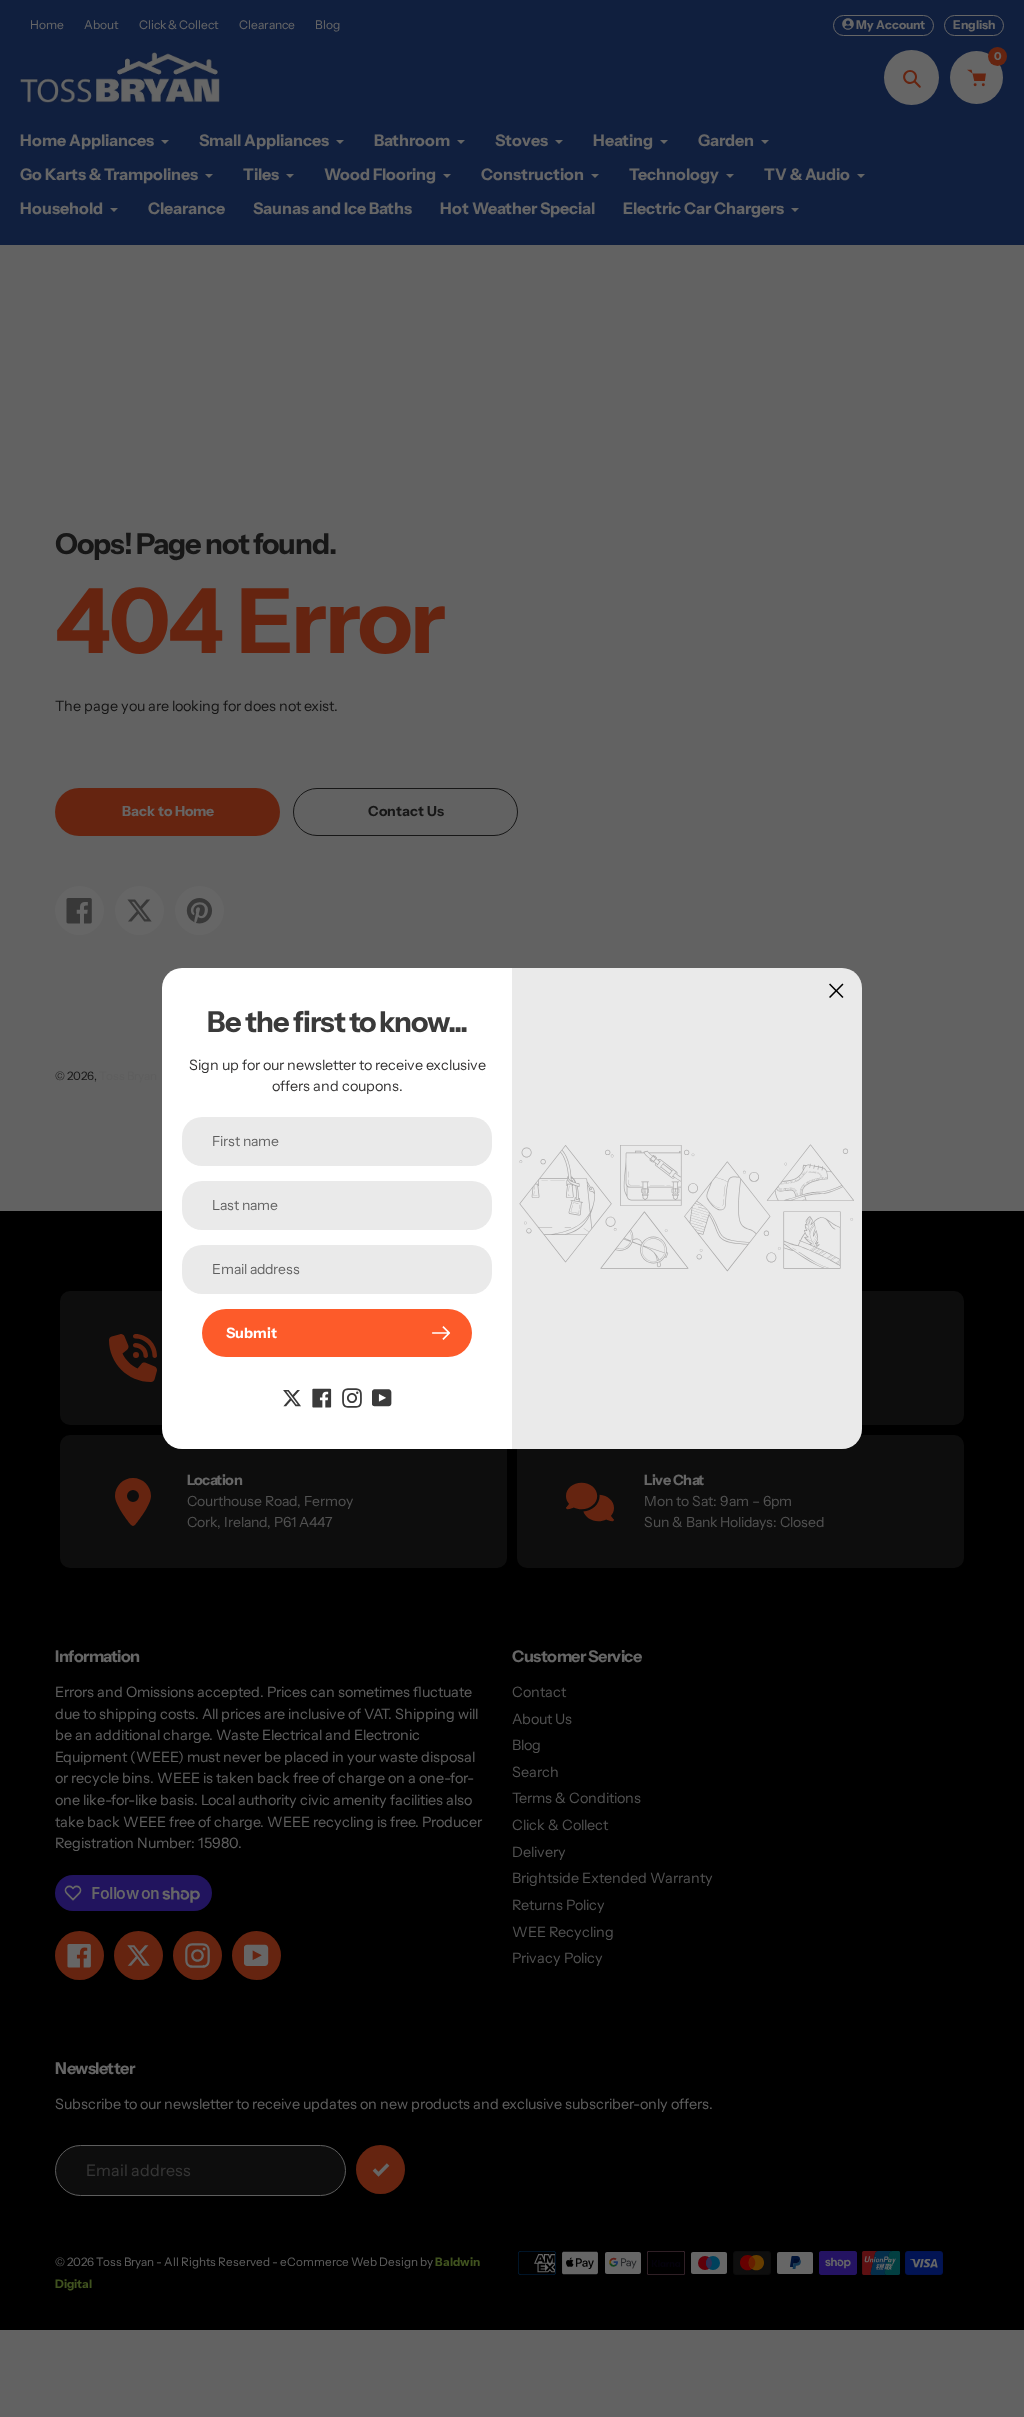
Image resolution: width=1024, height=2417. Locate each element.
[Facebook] (322, 1397)
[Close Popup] (836, 990)
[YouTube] (382, 1397)
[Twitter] (292, 1397)
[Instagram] (352, 1397)
